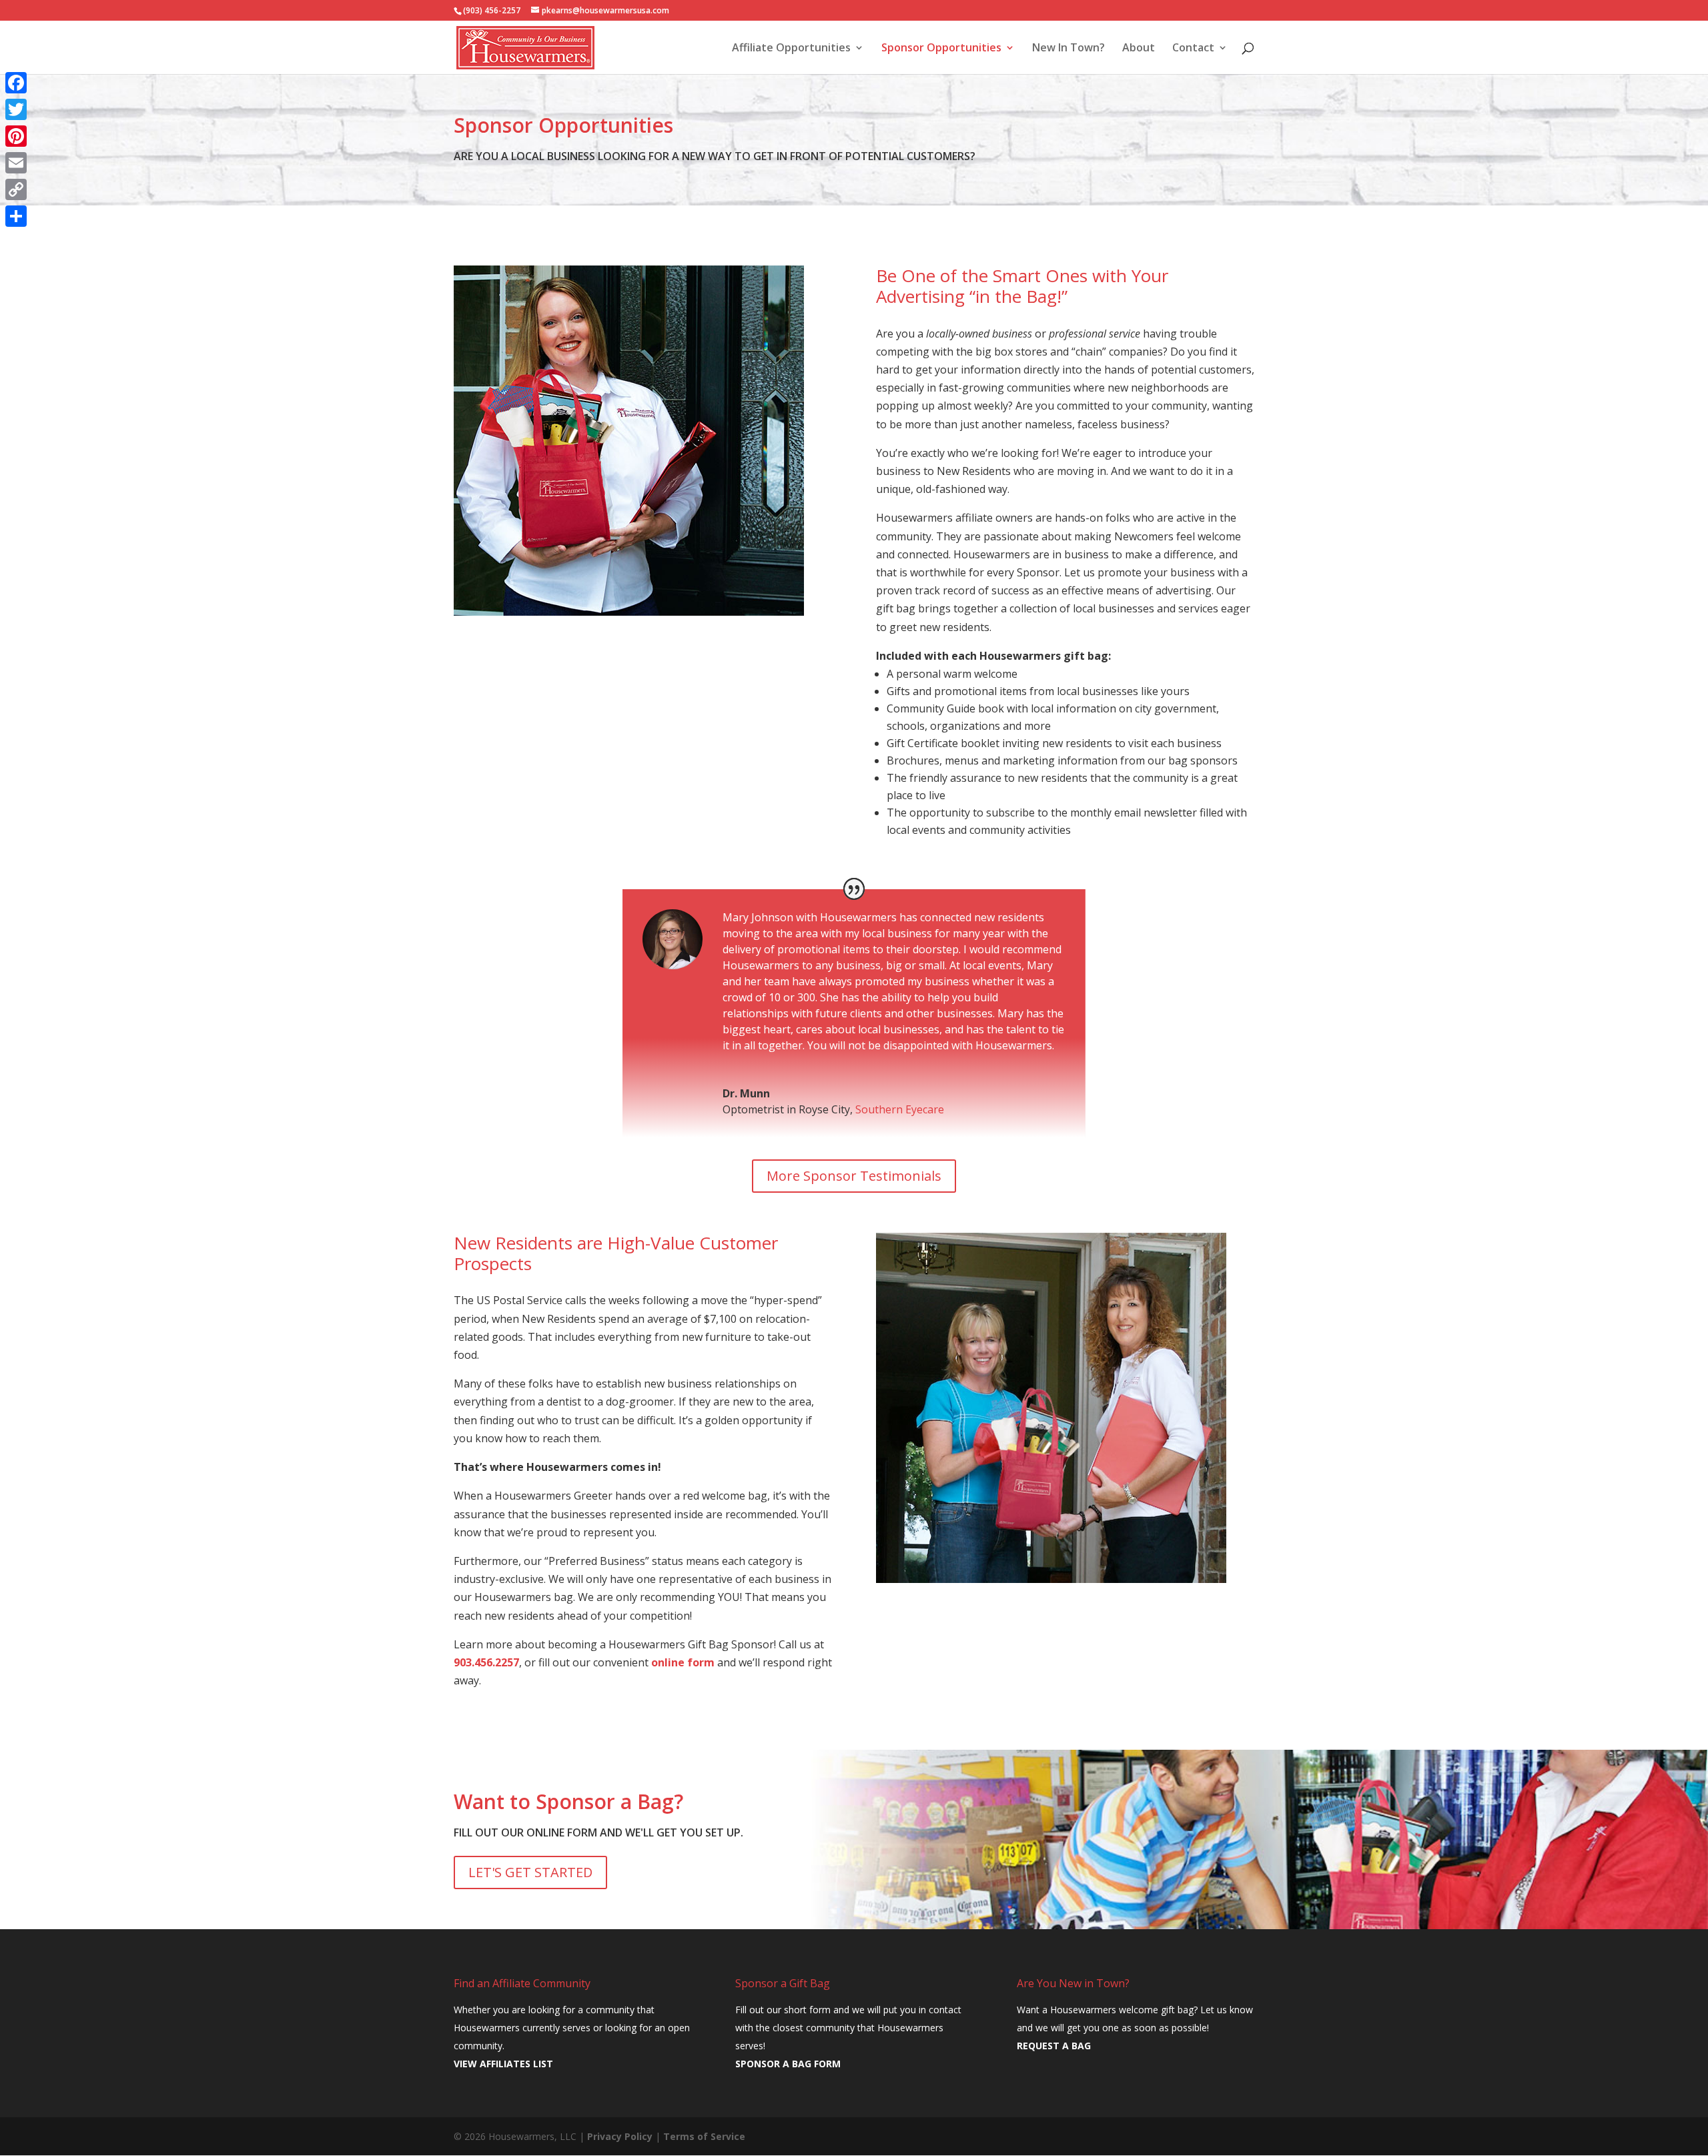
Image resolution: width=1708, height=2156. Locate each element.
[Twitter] (16, 109)
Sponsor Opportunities (941, 49)
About (1139, 49)
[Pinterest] (16, 136)
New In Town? (1069, 49)
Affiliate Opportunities (791, 49)
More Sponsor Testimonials (854, 1176)
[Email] (16, 163)
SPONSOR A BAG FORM (788, 2064)
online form (683, 1662)
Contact (1193, 49)
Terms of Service (704, 2136)
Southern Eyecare (900, 1109)
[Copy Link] (16, 189)
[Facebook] (16, 83)
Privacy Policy (620, 2136)
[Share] (16, 216)
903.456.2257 (486, 1662)
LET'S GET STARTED (530, 1872)
